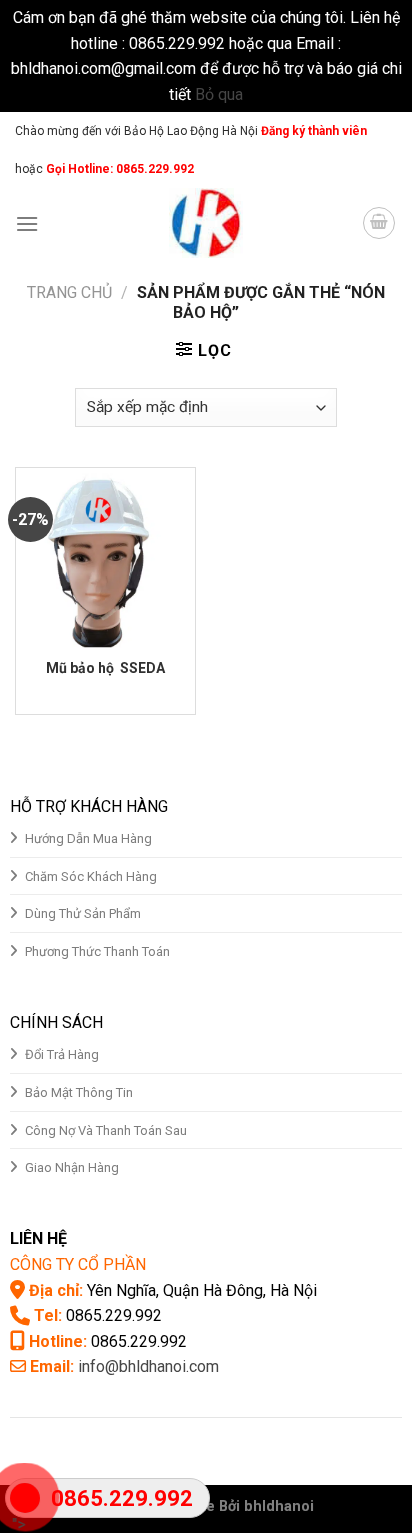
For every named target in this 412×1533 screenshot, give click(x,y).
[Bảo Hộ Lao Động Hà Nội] (206, 223)
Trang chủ (69, 292)
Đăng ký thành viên (312, 131)
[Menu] (27, 223)
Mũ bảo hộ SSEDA (105, 668)
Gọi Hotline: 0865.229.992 (120, 169)
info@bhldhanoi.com (148, 1366)
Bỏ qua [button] (219, 94)
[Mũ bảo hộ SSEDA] (105, 557)
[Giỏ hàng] (379, 223)
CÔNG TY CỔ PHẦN (78, 1264)
